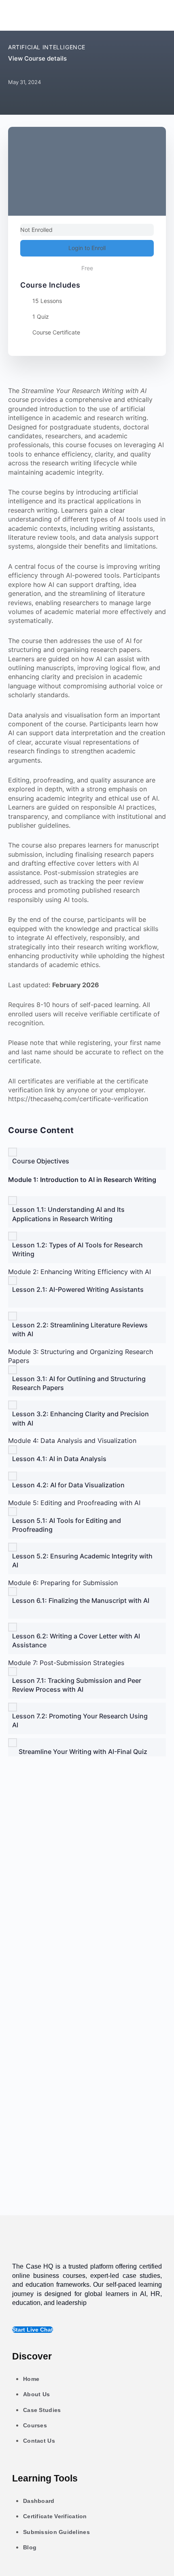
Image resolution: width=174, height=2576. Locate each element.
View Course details (38, 58)
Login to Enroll (87, 248)
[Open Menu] (15, 14)
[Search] (157, 15)
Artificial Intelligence (47, 47)
